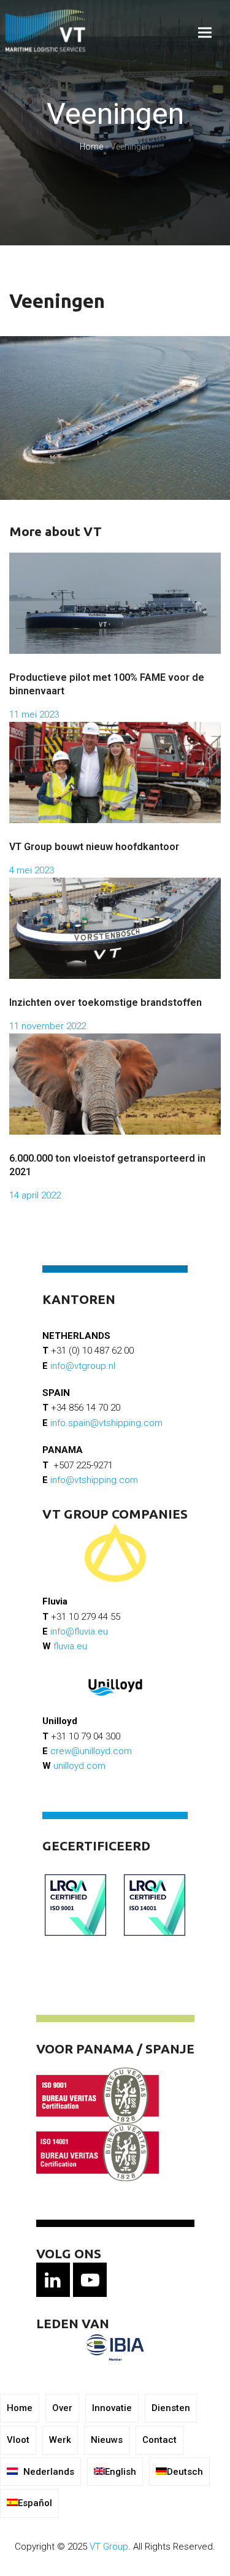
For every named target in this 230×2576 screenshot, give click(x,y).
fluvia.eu (70, 1646)
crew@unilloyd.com (91, 1751)
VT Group (109, 2547)
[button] (205, 33)
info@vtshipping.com (94, 1480)
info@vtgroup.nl (83, 1366)
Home (91, 147)
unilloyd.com (79, 1766)
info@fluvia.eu (79, 1631)
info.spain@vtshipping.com (106, 1423)
